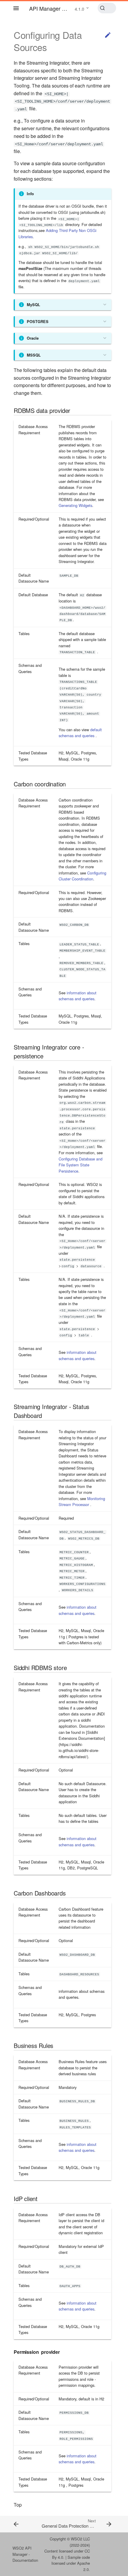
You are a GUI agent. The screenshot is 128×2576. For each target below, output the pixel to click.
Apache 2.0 (83, 2566)
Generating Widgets (75, 505)
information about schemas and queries (78, 996)
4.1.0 (79, 9)
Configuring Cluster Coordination (82, 876)
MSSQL (34, 355)
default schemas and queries (80, 733)
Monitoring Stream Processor (82, 1501)
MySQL (33, 305)
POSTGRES (38, 322)
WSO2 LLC (80, 2539)
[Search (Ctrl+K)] (107, 8)
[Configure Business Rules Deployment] (22, 2524)
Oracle (33, 338)
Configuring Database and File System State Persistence (81, 1165)
